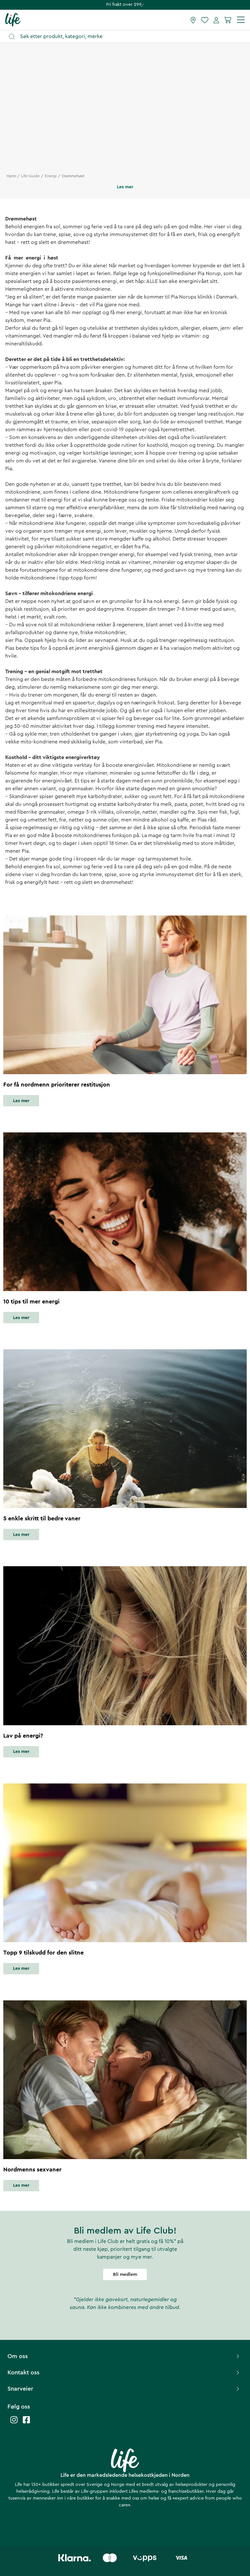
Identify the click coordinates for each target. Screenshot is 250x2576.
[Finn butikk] (193, 20)
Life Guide (30, 176)
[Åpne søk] (128, 37)
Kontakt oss (23, 2372)
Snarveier (20, 2389)
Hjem (11, 176)
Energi (51, 176)
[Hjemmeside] (13, 20)
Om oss (18, 2356)
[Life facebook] (26, 2423)
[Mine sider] (216, 20)
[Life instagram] (14, 2423)
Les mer (21, 1101)
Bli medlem (125, 2275)
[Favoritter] (205, 20)
